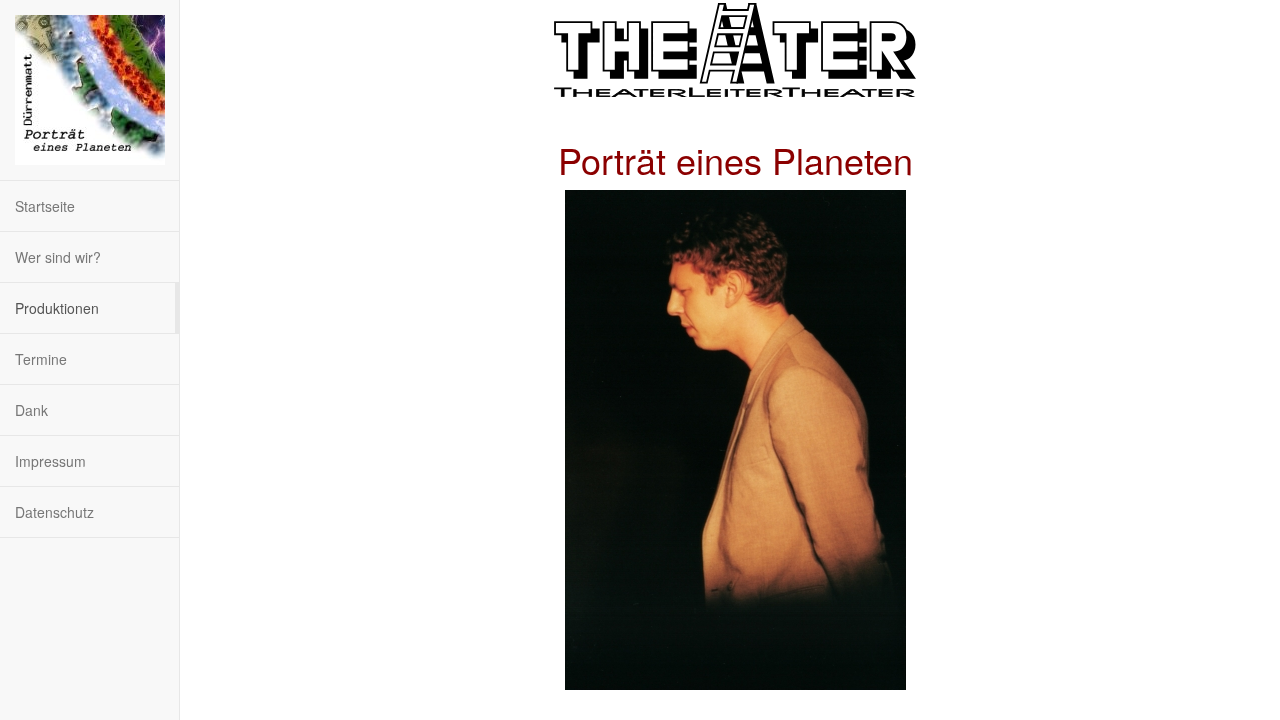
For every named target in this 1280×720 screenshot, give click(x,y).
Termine (41, 359)
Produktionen (57, 308)
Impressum (50, 461)
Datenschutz (54, 512)
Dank (31, 410)
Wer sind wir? (58, 257)
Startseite (45, 206)
